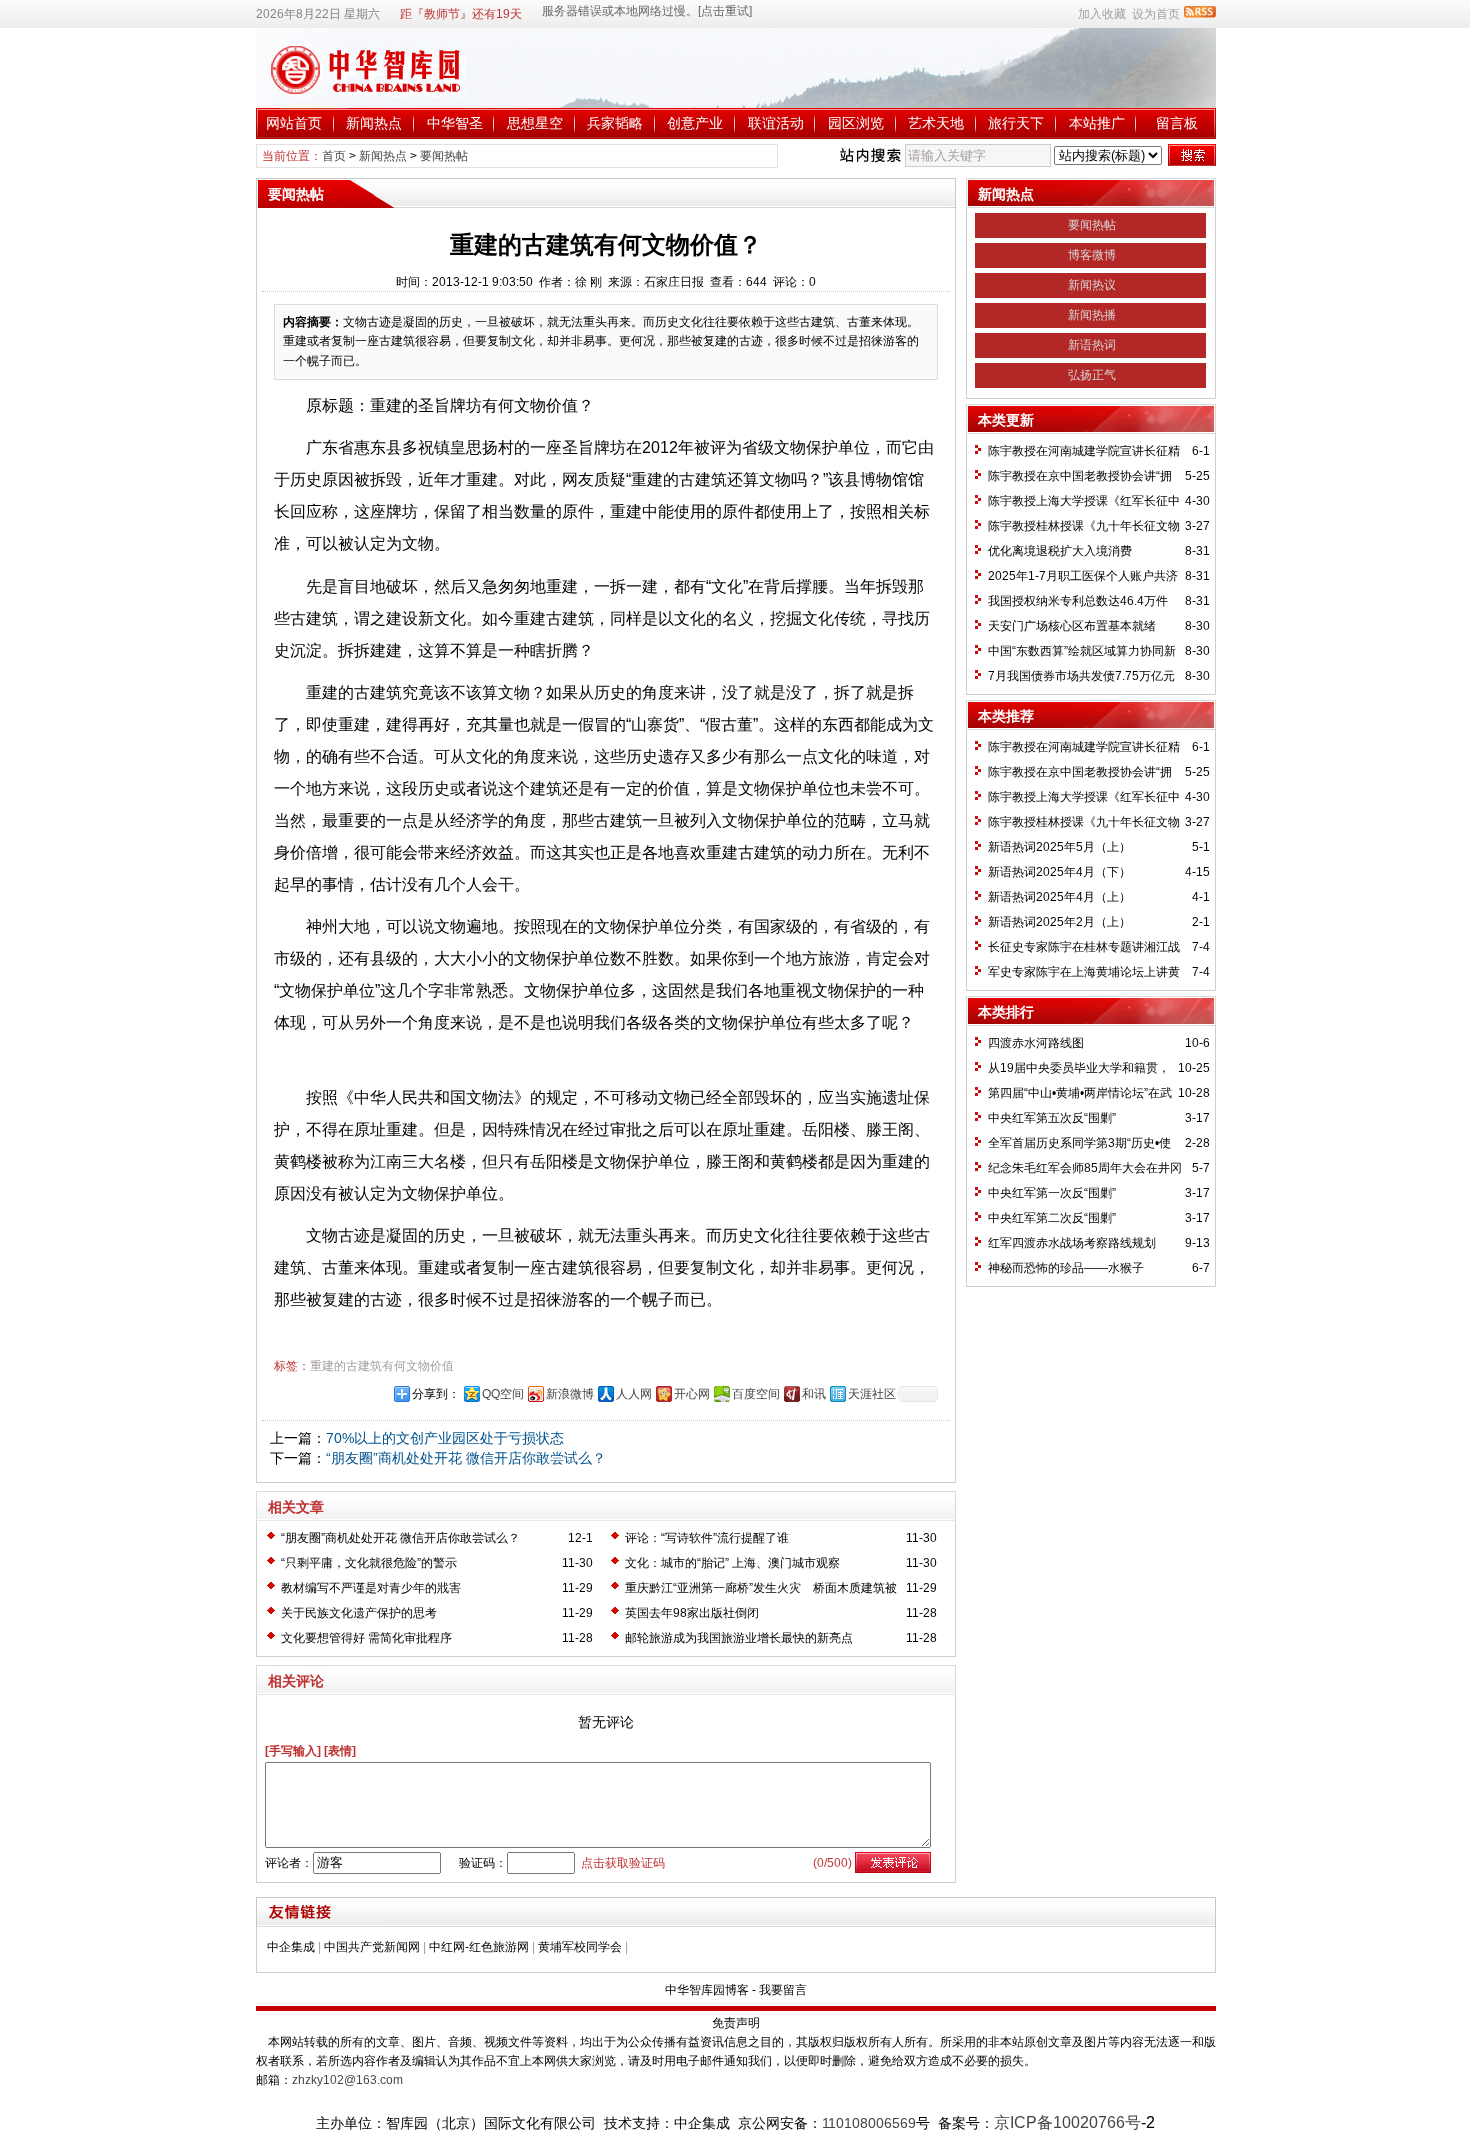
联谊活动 (776, 123)
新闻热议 (1092, 285)
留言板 (1177, 123)
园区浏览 (856, 123)
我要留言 (783, 1990)
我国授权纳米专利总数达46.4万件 (1078, 601)
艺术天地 (936, 123)
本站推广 (1097, 123)
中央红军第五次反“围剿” (1052, 1118)
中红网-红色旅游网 (479, 1947)
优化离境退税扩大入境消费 (1060, 551)
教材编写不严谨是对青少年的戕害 (371, 1588)
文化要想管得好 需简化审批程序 (366, 1638)
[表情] (340, 1751)
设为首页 (1156, 14)
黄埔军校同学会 (580, 1947)
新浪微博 (570, 1394)
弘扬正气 (1092, 375)
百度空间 (756, 1394)
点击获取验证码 (623, 1863)
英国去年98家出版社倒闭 (692, 1613)
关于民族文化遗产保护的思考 (359, 1613)
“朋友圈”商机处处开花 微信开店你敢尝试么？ (466, 1458)
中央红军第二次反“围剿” (1052, 1218)
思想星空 (535, 123)
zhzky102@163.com (347, 2080)
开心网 (692, 1394)
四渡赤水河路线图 (1036, 1043)
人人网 (634, 1394)
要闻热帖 (444, 156)
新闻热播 (1092, 315)
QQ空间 (503, 1394)
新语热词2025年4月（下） (1059, 872)
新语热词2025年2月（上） (1059, 922)
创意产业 (695, 123)
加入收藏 (1102, 14)
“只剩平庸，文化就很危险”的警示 (369, 1563)
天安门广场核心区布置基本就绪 (1072, 626)
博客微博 (1092, 255)
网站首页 (294, 123)
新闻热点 (374, 123)
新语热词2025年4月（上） (1059, 897)
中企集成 (291, 1947)
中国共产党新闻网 (372, 1947)
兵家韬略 (615, 123)
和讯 (814, 1394)
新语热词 (1092, 345)
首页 (334, 156)
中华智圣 (455, 123)
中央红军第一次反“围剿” (1052, 1193)
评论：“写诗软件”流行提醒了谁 (707, 1538)
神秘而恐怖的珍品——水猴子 (1066, 1268)
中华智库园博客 (707, 1990)
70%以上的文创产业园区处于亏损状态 (445, 1438)
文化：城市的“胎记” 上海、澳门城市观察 (732, 1563)
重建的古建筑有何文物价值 (382, 1366)
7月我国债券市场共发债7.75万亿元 (1081, 676)
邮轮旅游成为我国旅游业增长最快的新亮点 (739, 1638)
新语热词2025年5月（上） (1059, 847)
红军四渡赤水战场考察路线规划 (1072, 1243)
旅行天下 (1016, 123)
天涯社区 (872, 1394)
